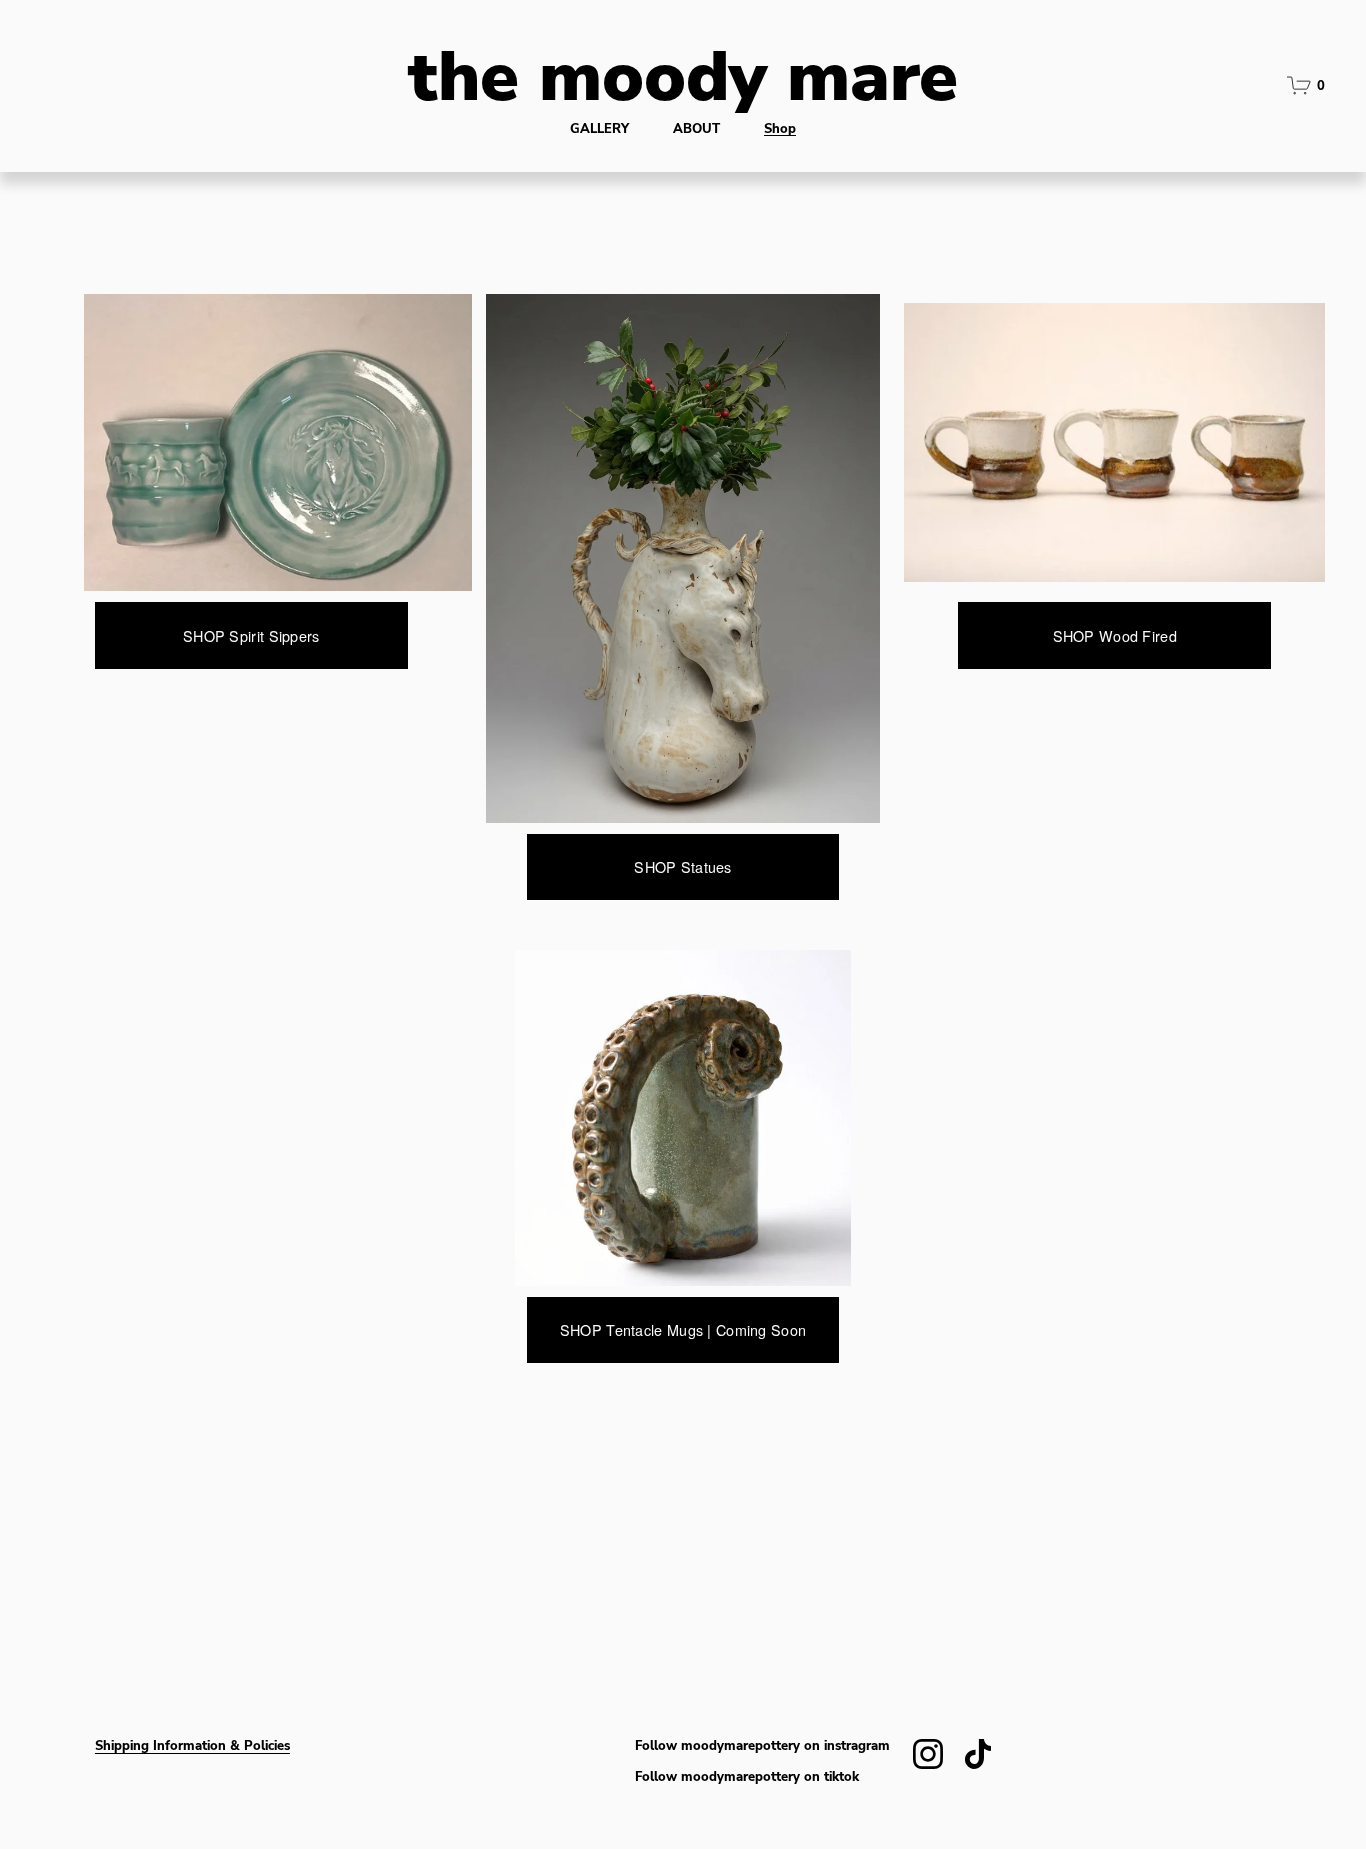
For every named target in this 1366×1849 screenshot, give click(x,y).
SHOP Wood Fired (1115, 636)
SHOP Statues (682, 867)
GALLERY (599, 128)
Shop (780, 128)
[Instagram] (928, 1754)
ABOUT (696, 128)
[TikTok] (978, 1754)
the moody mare (683, 72)
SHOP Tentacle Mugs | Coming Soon (683, 1330)
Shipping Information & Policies (192, 1745)
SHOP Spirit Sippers (251, 636)
